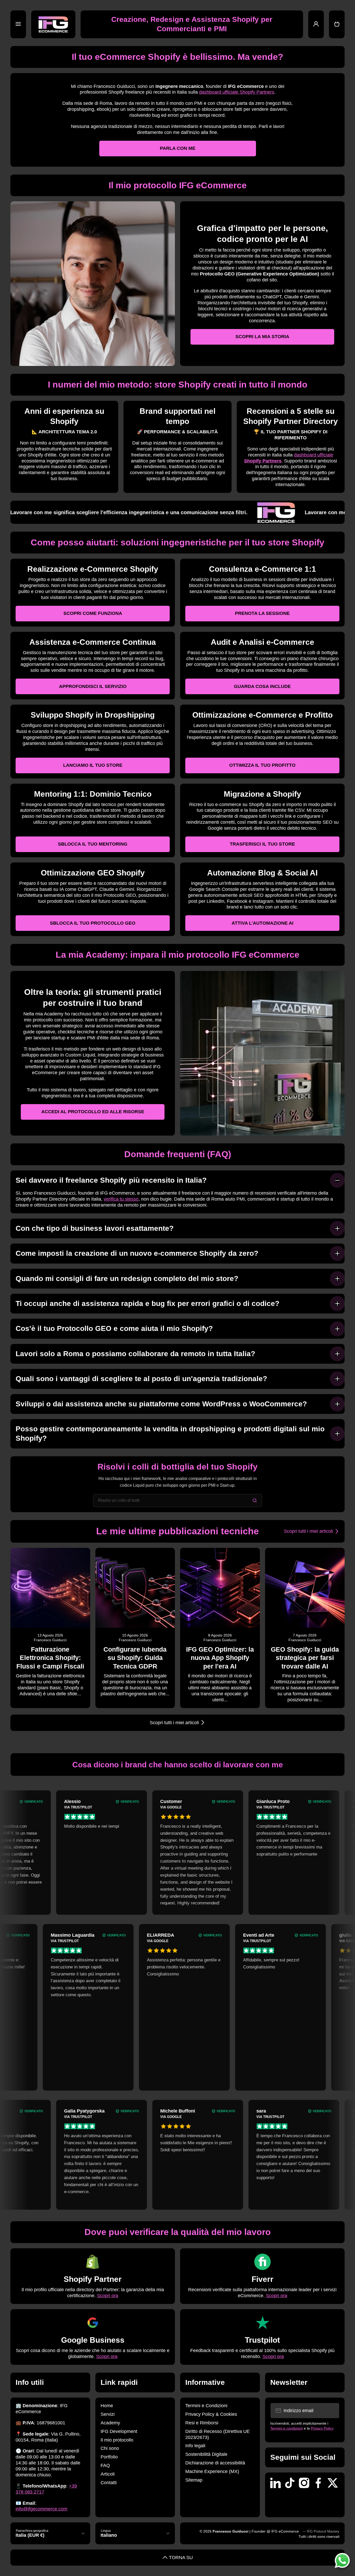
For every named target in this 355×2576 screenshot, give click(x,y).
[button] (337, 24)
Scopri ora (108, 2296)
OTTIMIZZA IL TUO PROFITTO (262, 765)
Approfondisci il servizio (93, 686)
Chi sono (110, 2448)
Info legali (195, 2446)
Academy (110, 2423)
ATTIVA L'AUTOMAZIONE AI (262, 923)
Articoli (108, 2474)
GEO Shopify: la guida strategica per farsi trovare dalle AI (305, 1658)
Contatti (109, 2483)
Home (107, 2406)
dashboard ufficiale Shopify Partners (237, 92)
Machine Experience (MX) (212, 2471)
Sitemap (194, 2480)
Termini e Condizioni (206, 2406)
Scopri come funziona (93, 613)
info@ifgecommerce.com (41, 2509)
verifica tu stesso (121, 1199)
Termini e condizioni (287, 2428)
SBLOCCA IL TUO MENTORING (93, 844)
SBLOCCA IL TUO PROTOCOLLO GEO (93, 923)
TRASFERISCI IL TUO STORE (262, 844)
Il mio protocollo (117, 2440)
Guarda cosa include (262, 686)
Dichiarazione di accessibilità (215, 2463)
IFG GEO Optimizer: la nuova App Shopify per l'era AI (220, 1658)
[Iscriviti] (332, 2411)
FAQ (105, 2465)
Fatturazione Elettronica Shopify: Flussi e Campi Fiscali (50, 1658)
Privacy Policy (322, 2428)
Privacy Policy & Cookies (211, 2414)
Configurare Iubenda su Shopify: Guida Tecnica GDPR (135, 1658)
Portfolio (109, 2457)
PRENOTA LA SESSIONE (262, 613)
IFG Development (119, 2431)
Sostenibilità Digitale (206, 2454)
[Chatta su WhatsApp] (342, 2560)
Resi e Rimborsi (202, 2423)
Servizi (108, 2414)
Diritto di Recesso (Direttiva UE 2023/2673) (218, 2434)
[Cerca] (255, 1500)
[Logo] (53, 24)
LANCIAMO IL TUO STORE (93, 765)
